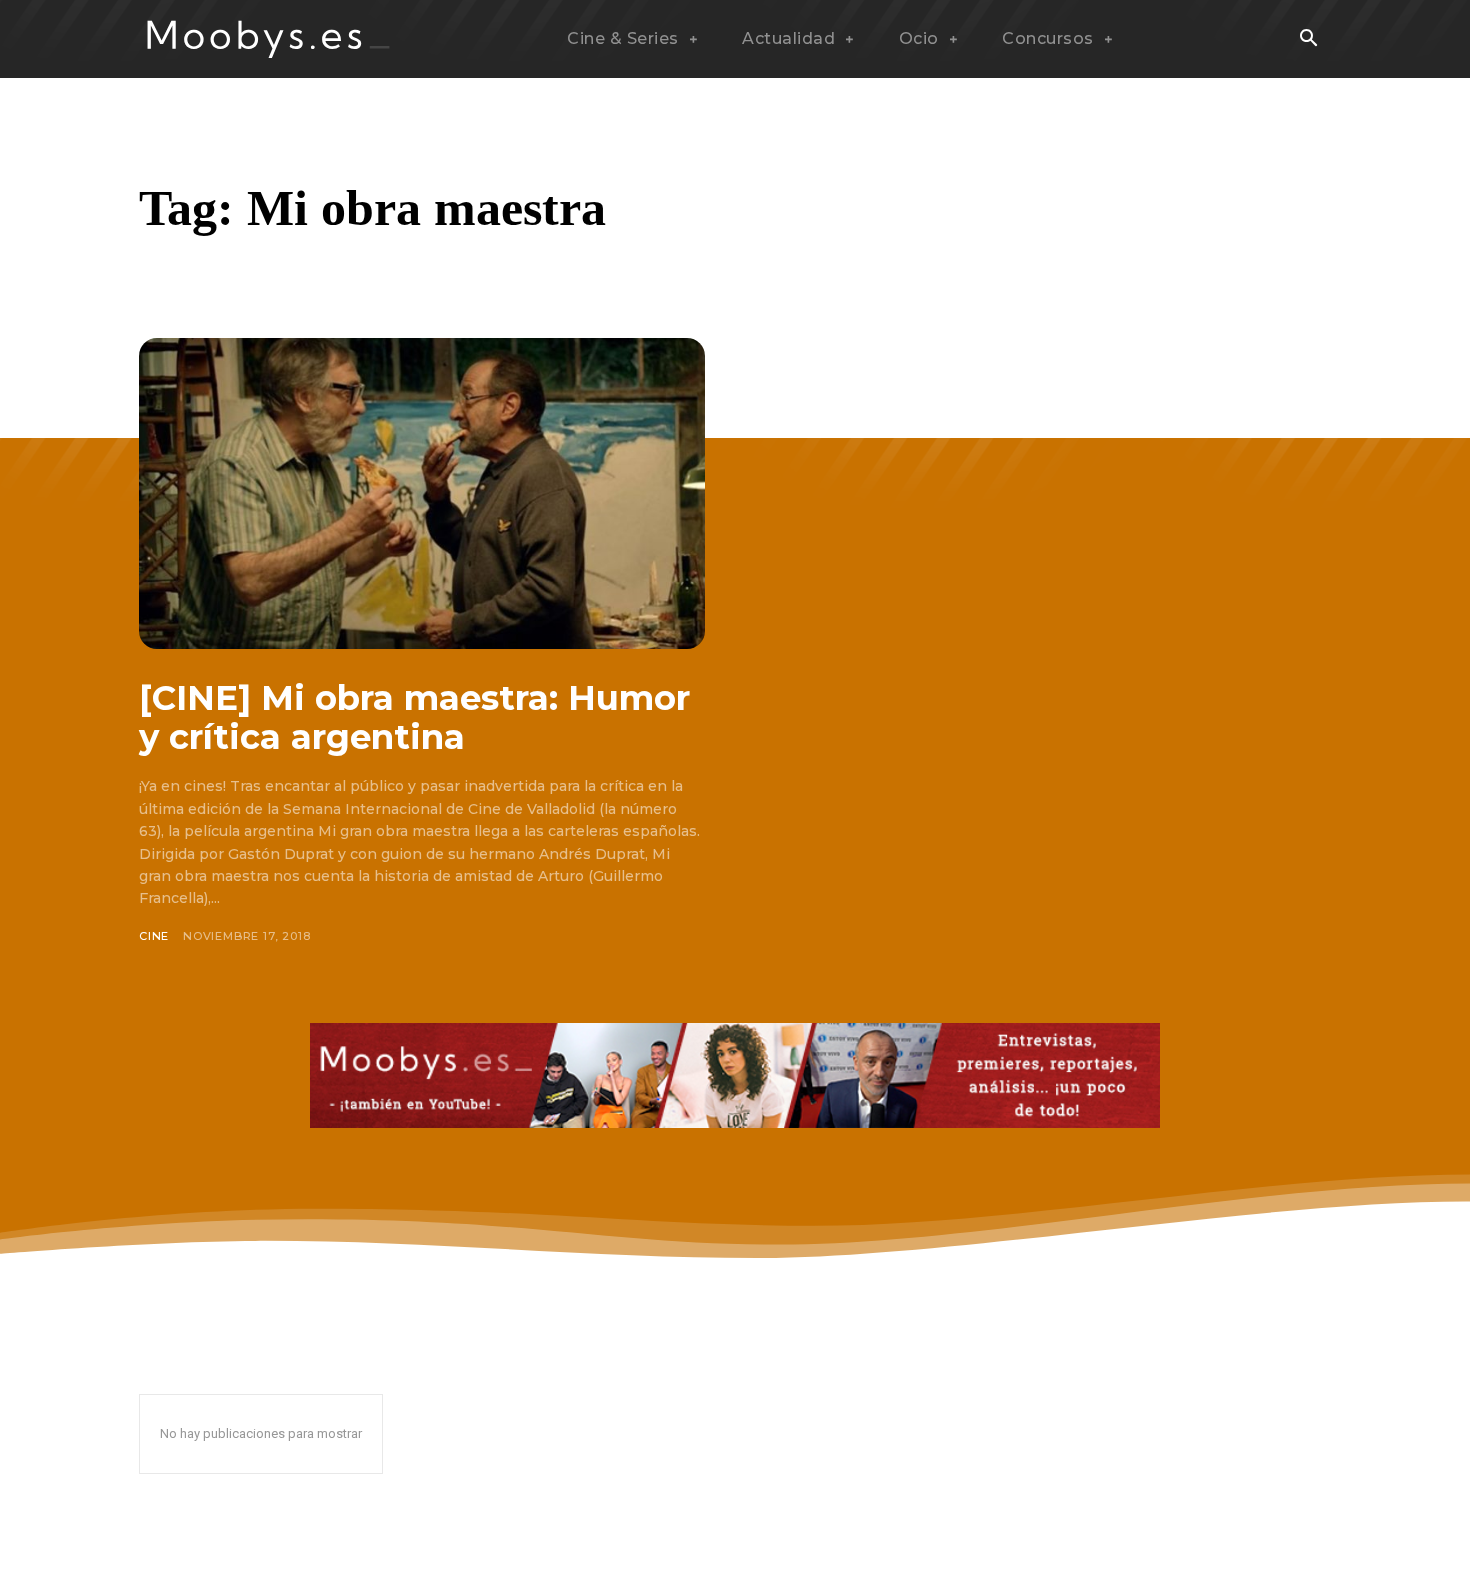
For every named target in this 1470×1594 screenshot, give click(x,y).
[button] (1308, 40)
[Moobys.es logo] (269, 39)
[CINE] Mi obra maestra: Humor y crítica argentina (414, 717)
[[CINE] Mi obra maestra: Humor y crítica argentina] (422, 493)
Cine (154, 936)
